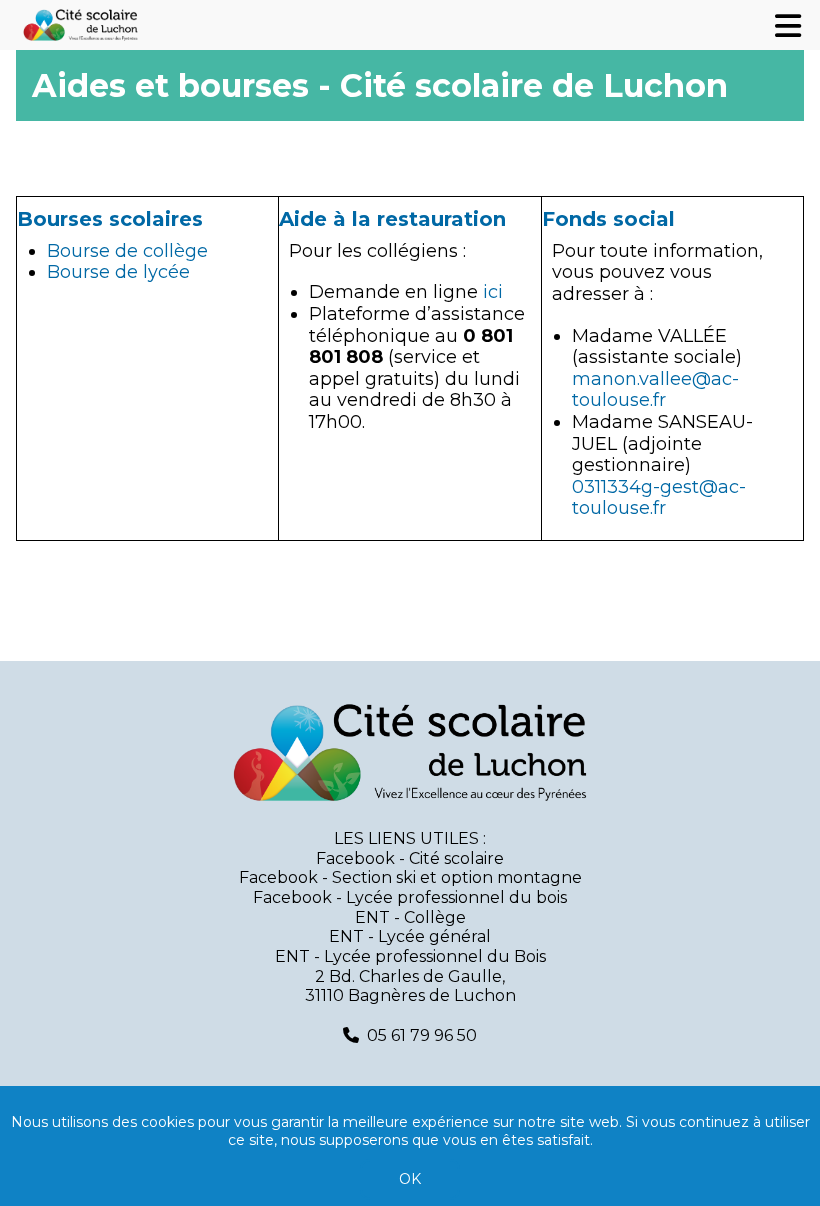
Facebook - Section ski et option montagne (410, 877)
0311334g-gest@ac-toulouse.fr (659, 498)
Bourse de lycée (118, 272)
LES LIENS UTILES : (410, 838)
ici (493, 292)
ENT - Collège (410, 917)
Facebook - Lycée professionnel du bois (410, 897)
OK (410, 1179)
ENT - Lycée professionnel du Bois (410, 956)
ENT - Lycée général (410, 936)
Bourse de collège (127, 251)
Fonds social (608, 219)
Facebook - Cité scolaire (410, 858)
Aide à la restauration (392, 219)
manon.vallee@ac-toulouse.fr (655, 390)
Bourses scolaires (110, 219)
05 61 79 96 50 (422, 1035)
